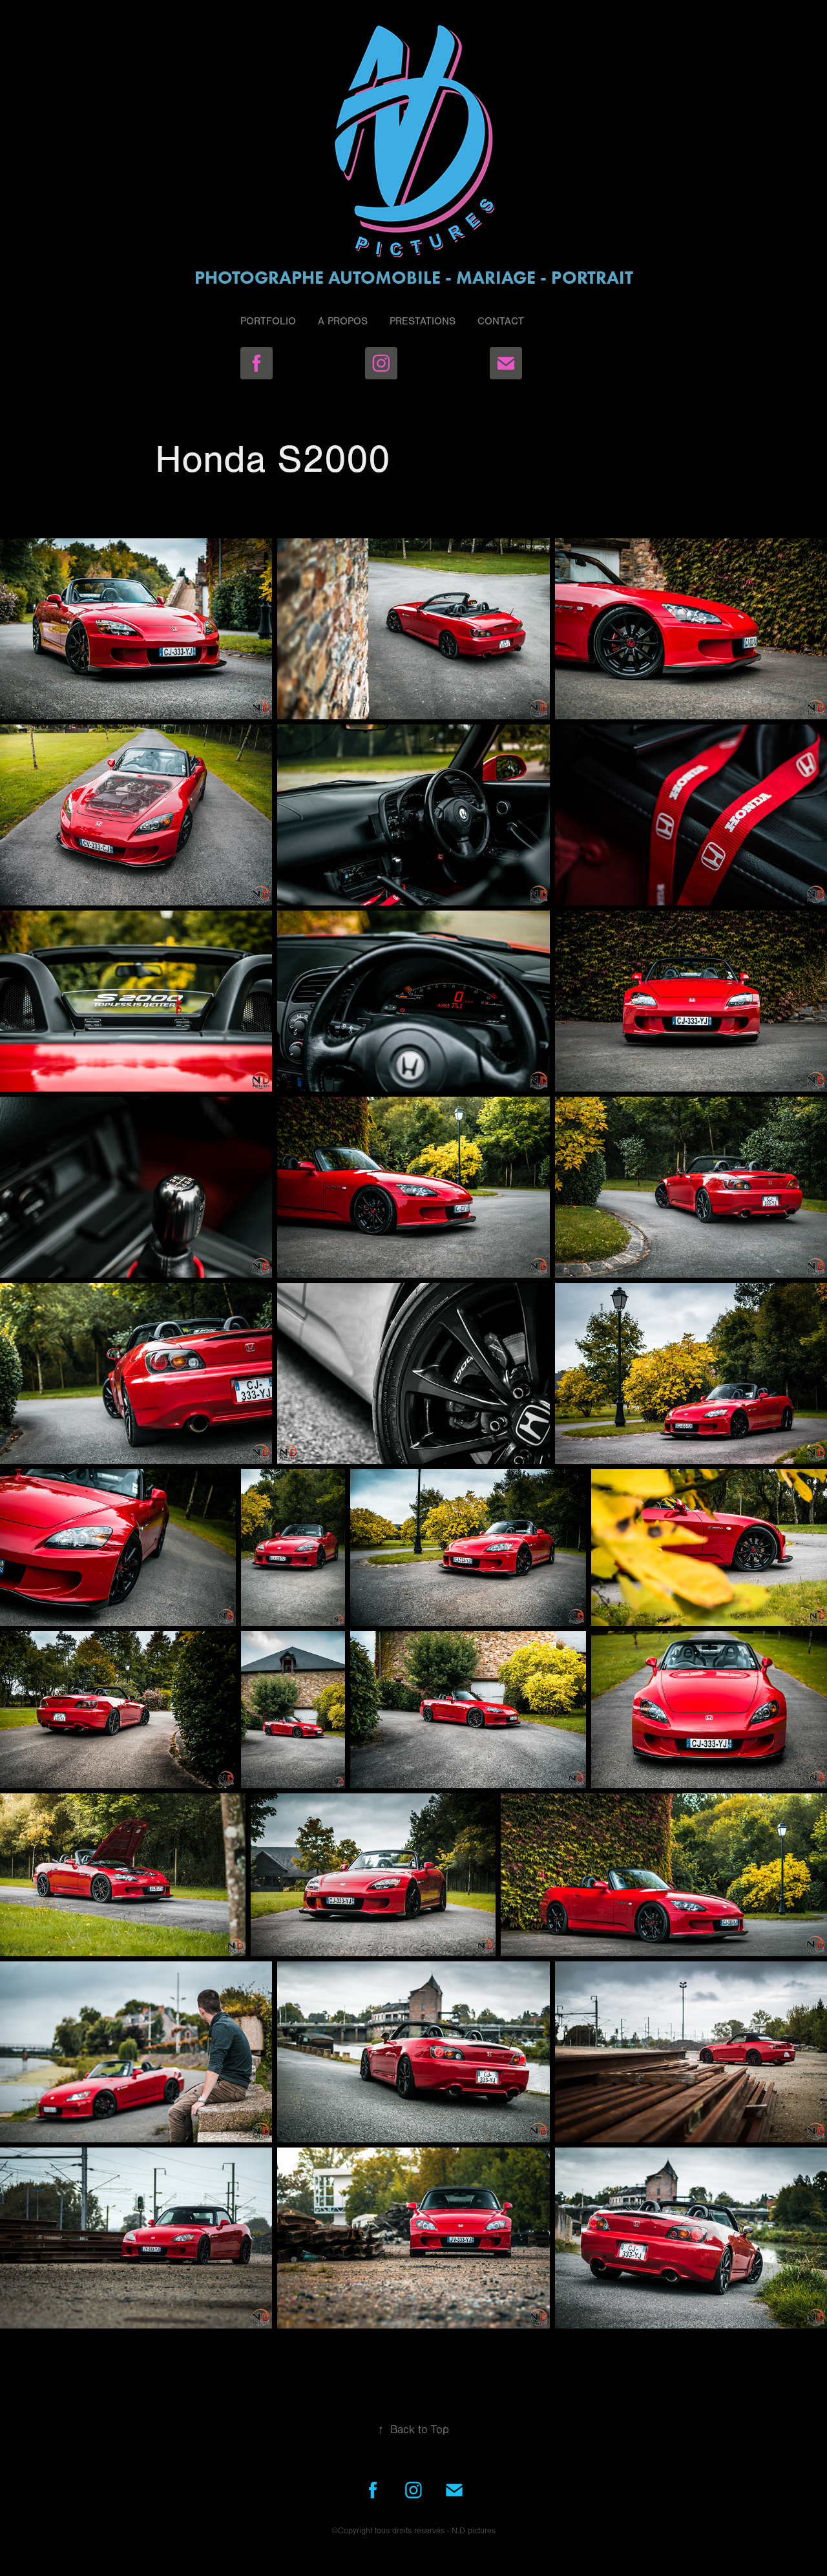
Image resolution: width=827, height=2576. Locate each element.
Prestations (423, 321)
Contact (501, 321)
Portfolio (268, 321)
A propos (343, 321)
